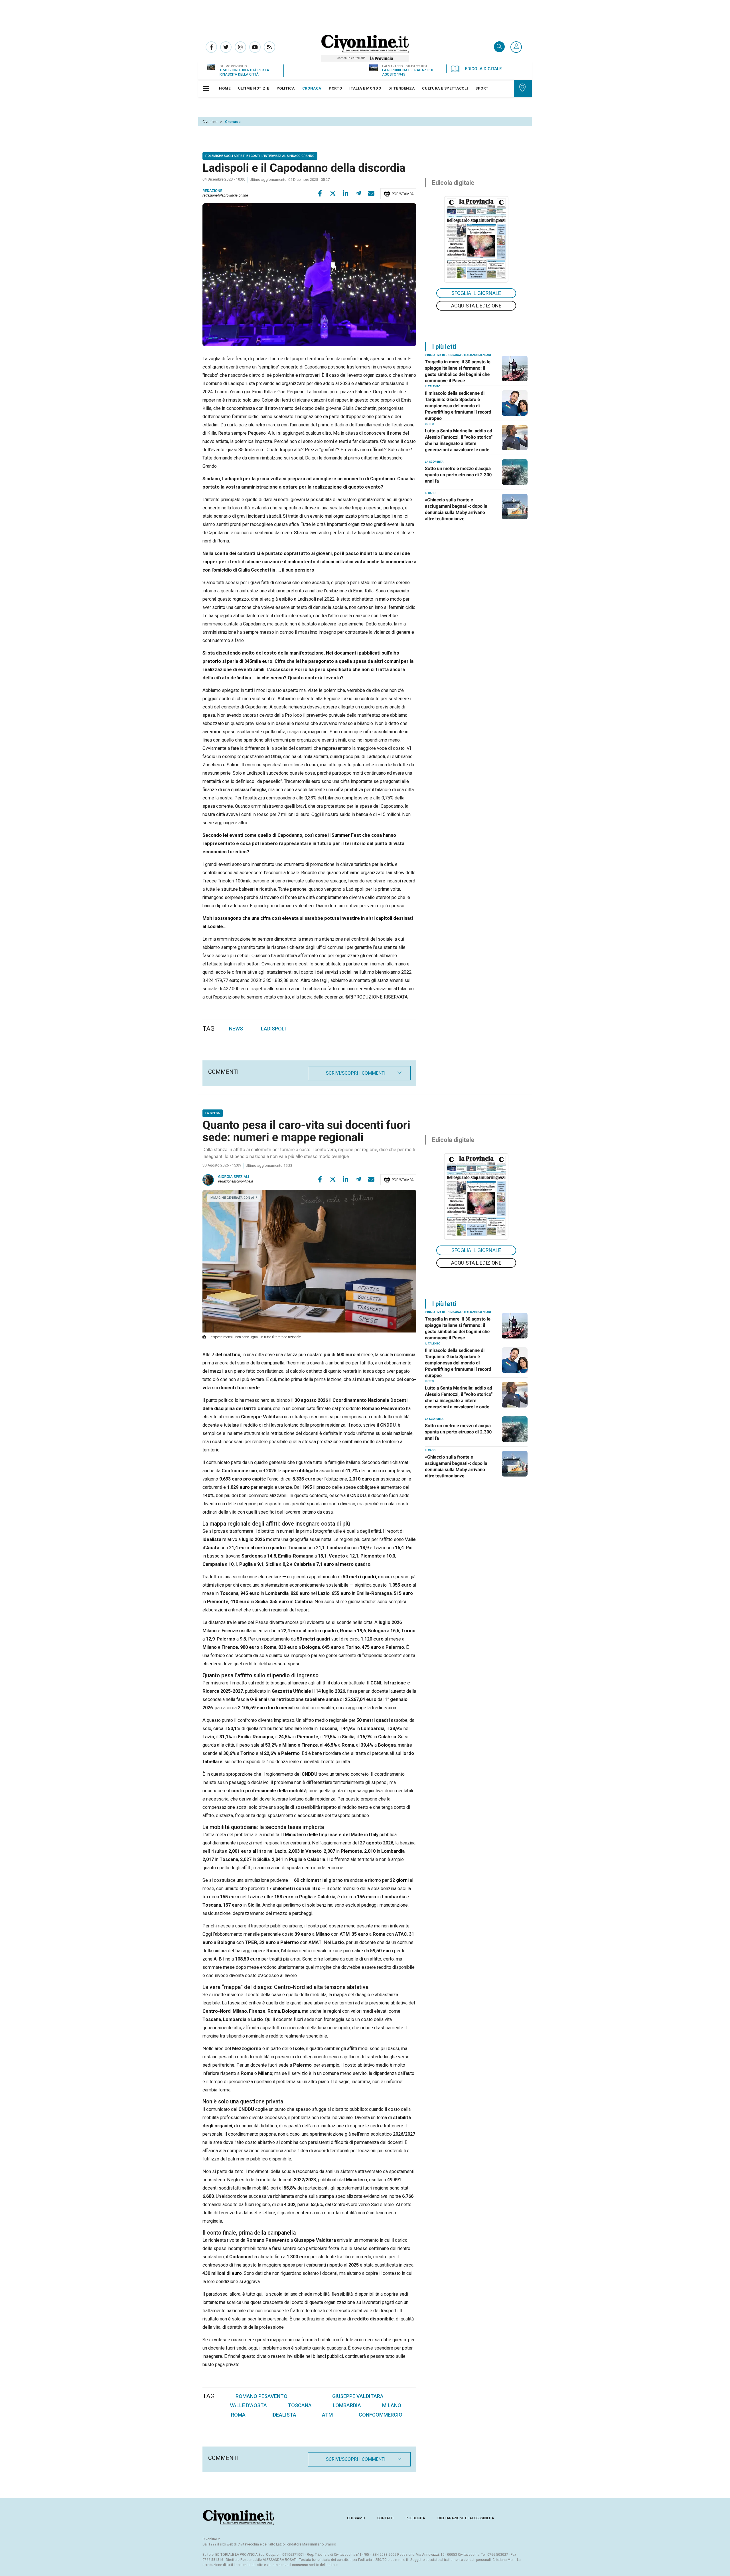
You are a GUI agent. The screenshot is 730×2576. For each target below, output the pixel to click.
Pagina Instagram (240, 47)
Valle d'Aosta (248, 2405)
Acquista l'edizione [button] (476, 306)
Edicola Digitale (483, 69)
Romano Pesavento (261, 2396)
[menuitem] (225, 88)
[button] (516, 47)
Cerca (499, 47)
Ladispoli (273, 1029)
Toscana (300, 2405)
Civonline (210, 122)
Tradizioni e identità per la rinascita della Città (244, 72)
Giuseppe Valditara (358, 2396)
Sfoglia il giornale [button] (476, 293)
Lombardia (347, 2405)
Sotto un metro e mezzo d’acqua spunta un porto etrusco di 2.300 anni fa (458, 475)
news (236, 1029)
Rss (269, 47)
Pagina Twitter (226, 47)
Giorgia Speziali (234, 1177)
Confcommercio (381, 2415)
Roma (238, 2415)
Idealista (284, 2415)
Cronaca (233, 122)
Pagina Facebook (211, 47)
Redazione (212, 191)
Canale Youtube (255, 47)
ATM (327, 2415)
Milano (392, 2405)
